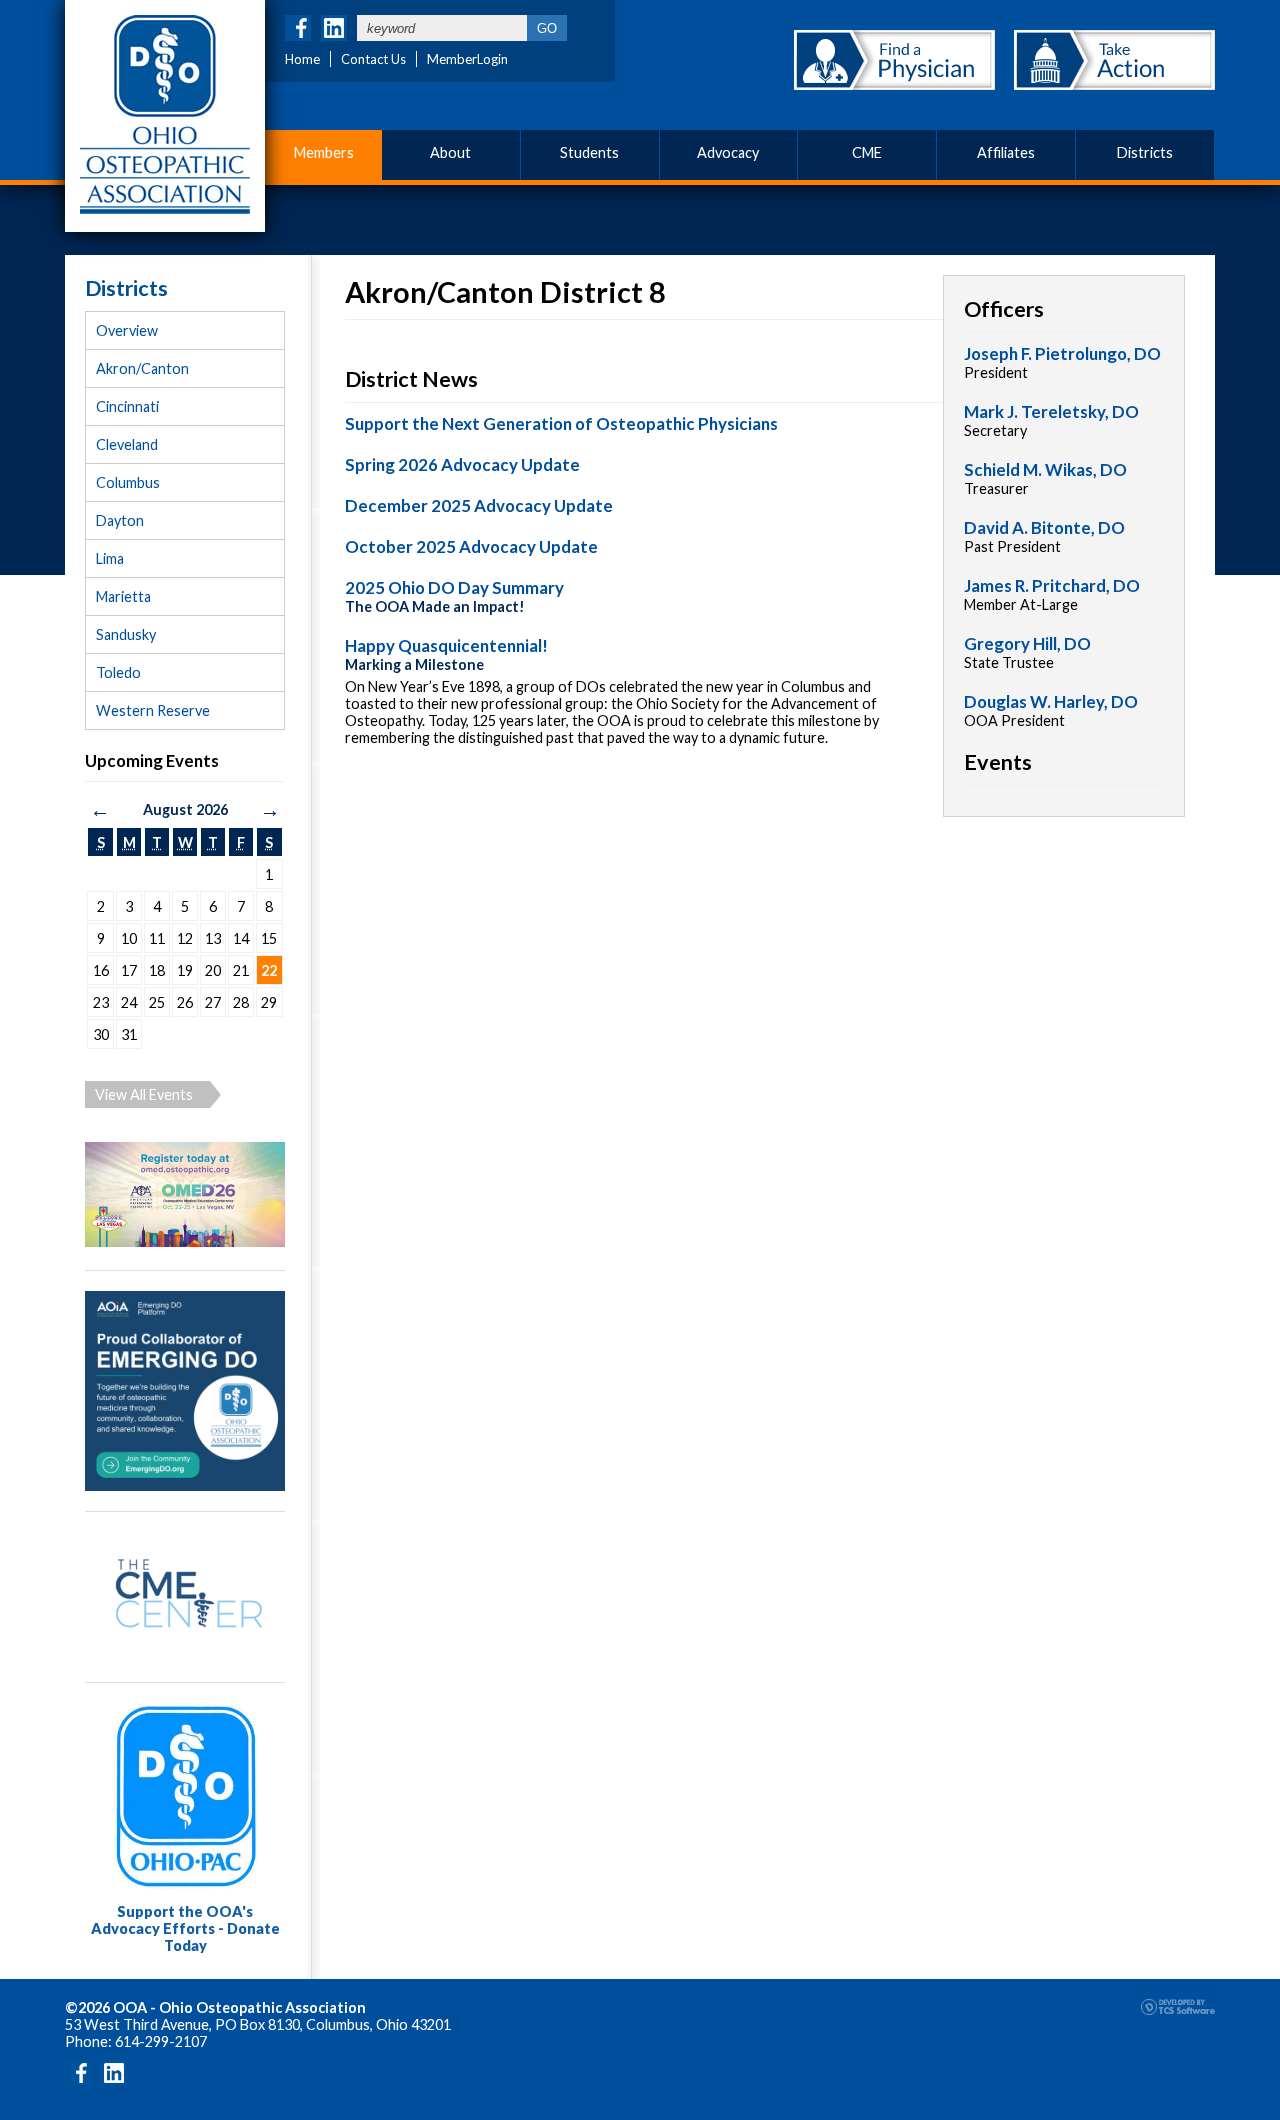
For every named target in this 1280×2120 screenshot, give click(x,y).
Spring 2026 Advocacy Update (462, 464)
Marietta (123, 596)
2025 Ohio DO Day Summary (454, 587)
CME (867, 152)
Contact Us (373, 59)
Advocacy (728, 152)
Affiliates (1006, 152)
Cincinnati (127, 406)
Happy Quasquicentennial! (446, 645)
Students (589, 152)
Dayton (120, 520)
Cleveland (127, 444)
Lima (110, 558)
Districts (1145, 152)
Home (302, 59)
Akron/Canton (142, 368)
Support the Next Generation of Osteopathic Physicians (561, 423)
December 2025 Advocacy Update (479, 505)
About (450, 152)
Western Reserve (153, 710)
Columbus (128, 482)
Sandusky (126, 634)
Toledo (118, 672)
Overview (127, 330)
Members (324, 152)
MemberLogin (467, 59)
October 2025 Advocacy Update (471, 546)
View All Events (144, 1094)
